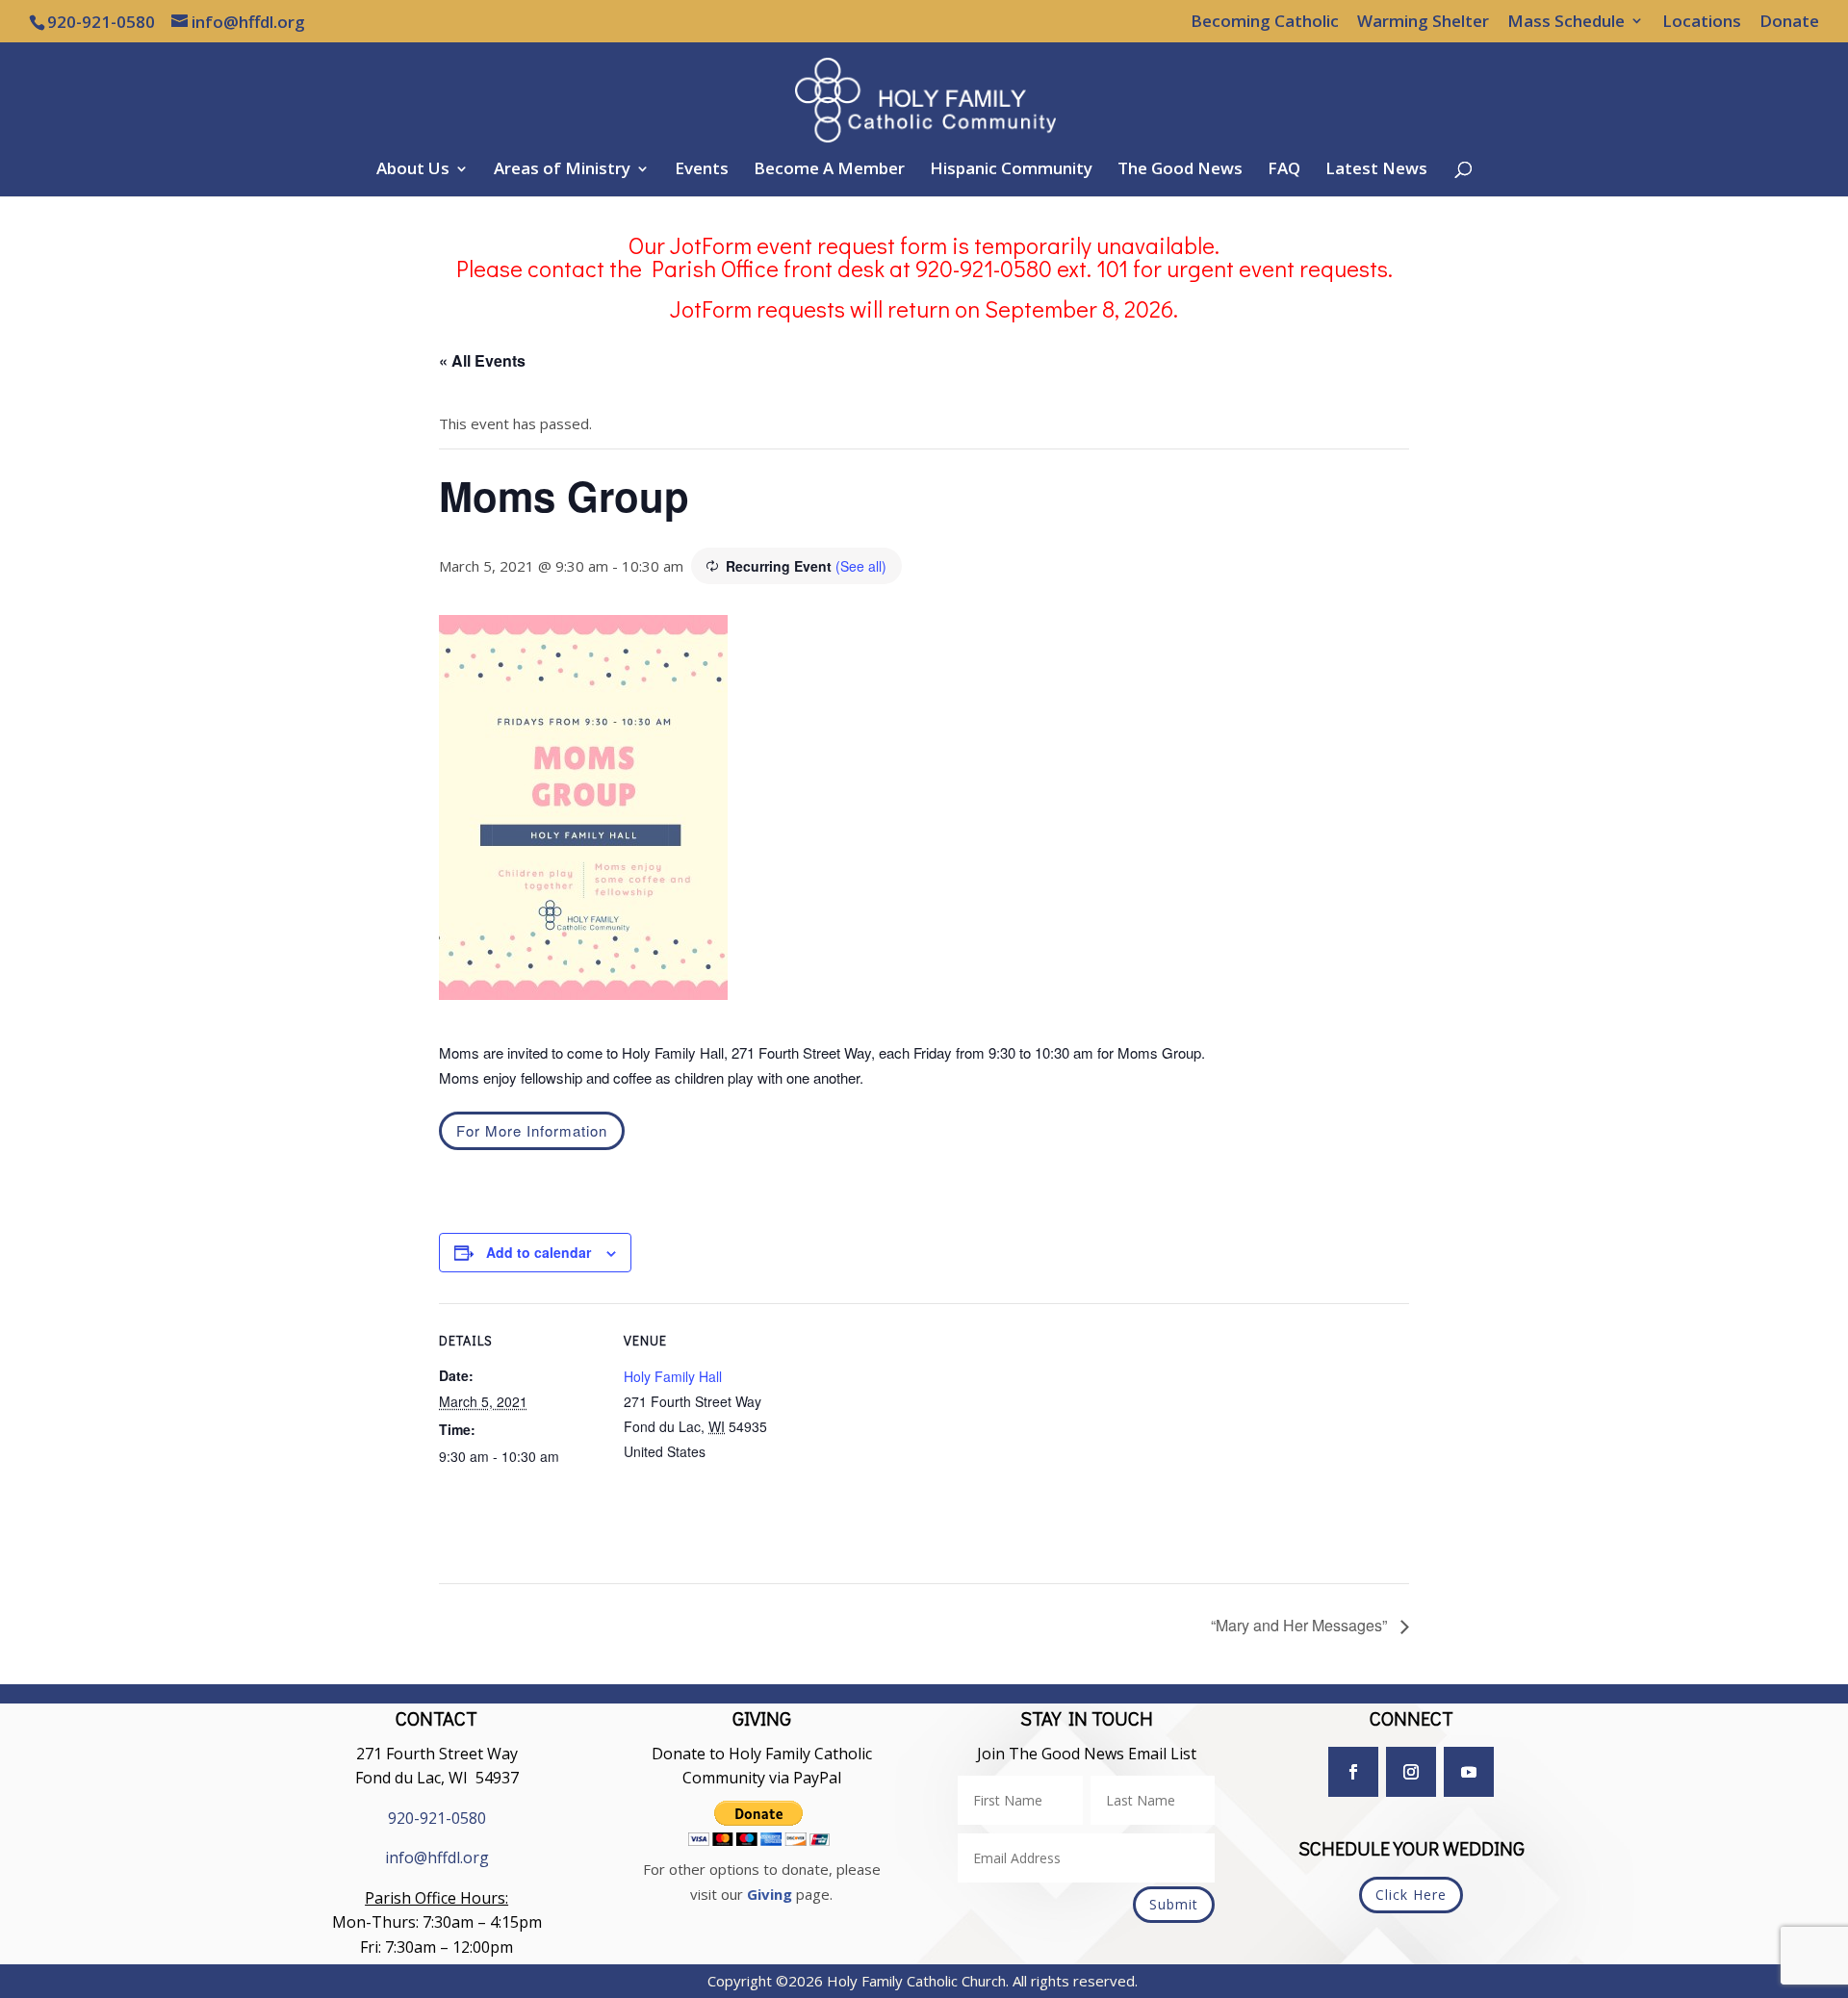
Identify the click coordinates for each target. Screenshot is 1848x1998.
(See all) (861, 566)
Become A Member (829, 170)
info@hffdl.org (437, 1857)
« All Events (482, 360)
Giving (770, 1894)
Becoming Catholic (1265, 22)
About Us (413, 170)
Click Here (1411, 1895)
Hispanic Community (1011, 170)
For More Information (532, 1130)
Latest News (1376, 170)
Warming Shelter (1423, 22)
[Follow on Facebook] (1353, 1772)
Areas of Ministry (562, 170)
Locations (1702, 22)
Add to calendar (539, 1252)
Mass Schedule (1566, 22)
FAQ (1284, 170)
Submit (1174, 1904)
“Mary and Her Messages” (1301, 1625)
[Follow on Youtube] (1469, 1772)
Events (702, 170)
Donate (1789, 22)
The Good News (1180, 170)
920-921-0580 (437, 1818)
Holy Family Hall (673, 1376)
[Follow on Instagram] (1411, 1772)
